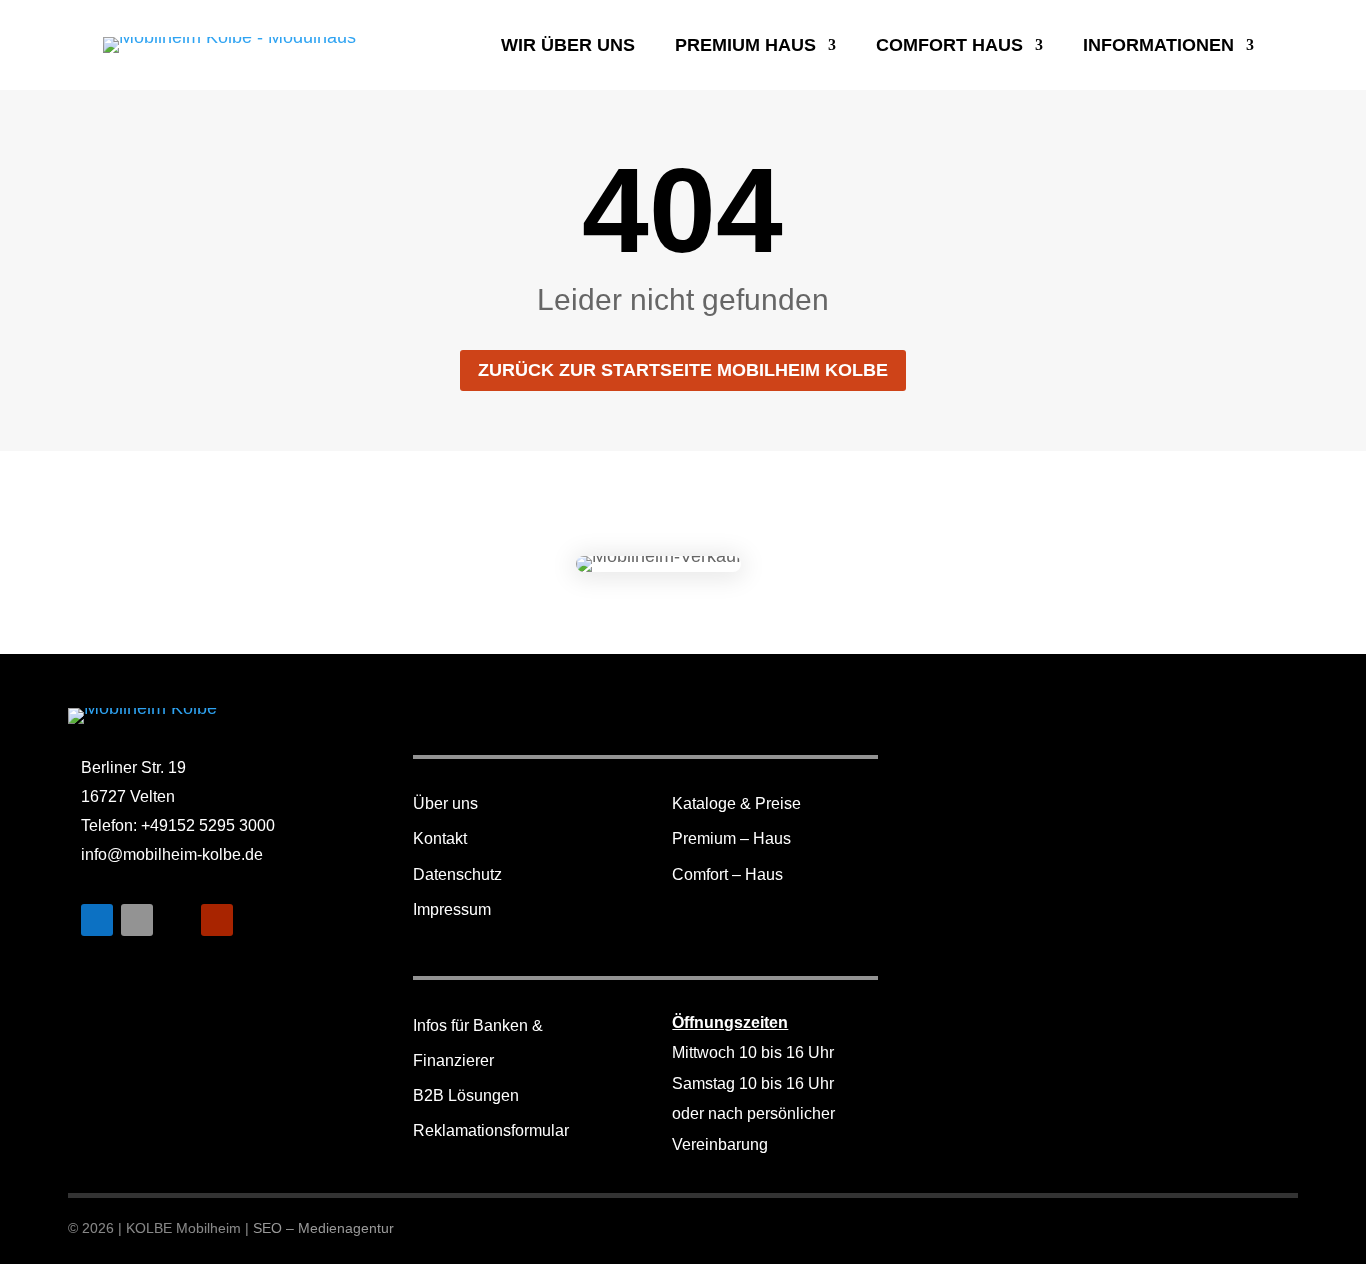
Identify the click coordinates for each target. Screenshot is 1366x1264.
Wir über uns (568, 46)
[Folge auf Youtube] (217, 920)
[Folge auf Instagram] (137, 920)
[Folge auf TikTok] (177, 920)
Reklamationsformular (491, 1130)
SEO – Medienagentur (323, 1228)
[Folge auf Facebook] (97, 920)
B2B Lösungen (466, 1095)
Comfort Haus (949, 46)
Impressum (452, 909)
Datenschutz (457, 874)
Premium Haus (745, 46)
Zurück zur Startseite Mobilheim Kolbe (683, 370)
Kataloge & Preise (736, 803)
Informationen (1158, 46)
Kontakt (440, 838)
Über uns (445, 803)
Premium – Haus (731, 838)
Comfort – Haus (727, 874)
